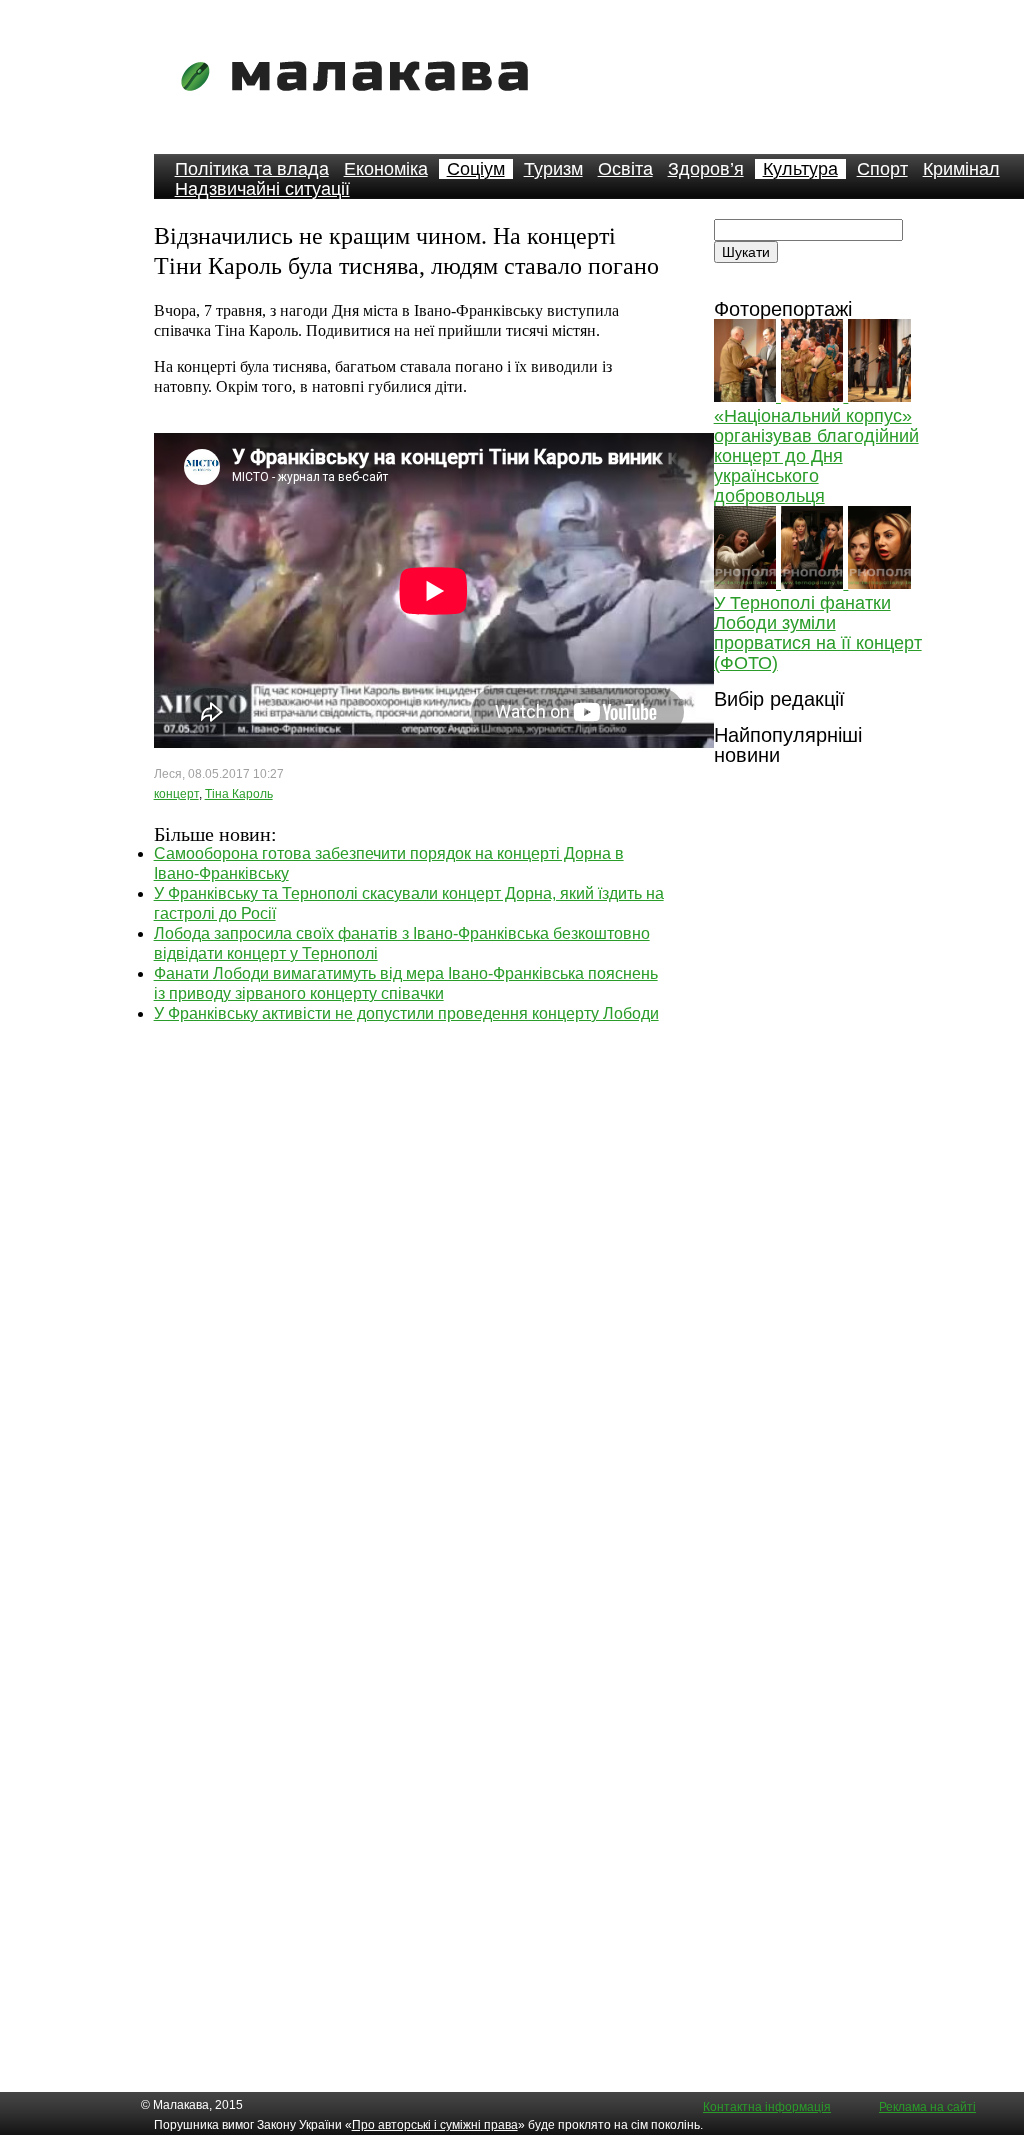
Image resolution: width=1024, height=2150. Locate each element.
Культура (800, 169)
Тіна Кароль (239, 794)
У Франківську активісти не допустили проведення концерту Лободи (406, 1013)
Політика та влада (252, 169)
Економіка (386, 169)
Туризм (553, 169)
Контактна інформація (767, 2107)
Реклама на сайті (927, 2107)
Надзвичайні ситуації (262, 189)
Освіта (625, 169)
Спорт (882, 169)
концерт (176, 794)
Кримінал (961, 169)
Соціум (476, 169)
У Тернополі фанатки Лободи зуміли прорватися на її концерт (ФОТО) (818, 633)
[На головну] (361, 104)
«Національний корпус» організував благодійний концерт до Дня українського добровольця (816, 456)
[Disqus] (410, 1274)
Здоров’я (706, 169)
